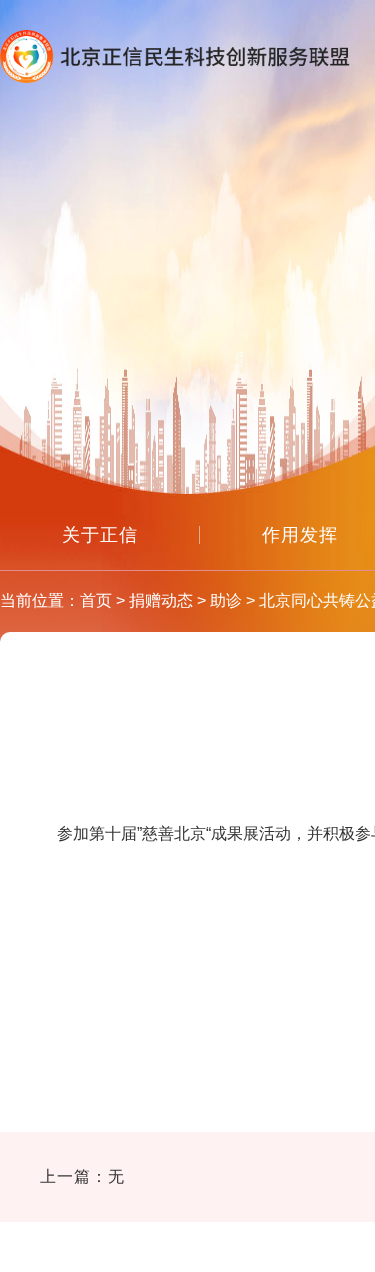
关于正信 (100, 535)
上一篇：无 (82, 1176)
